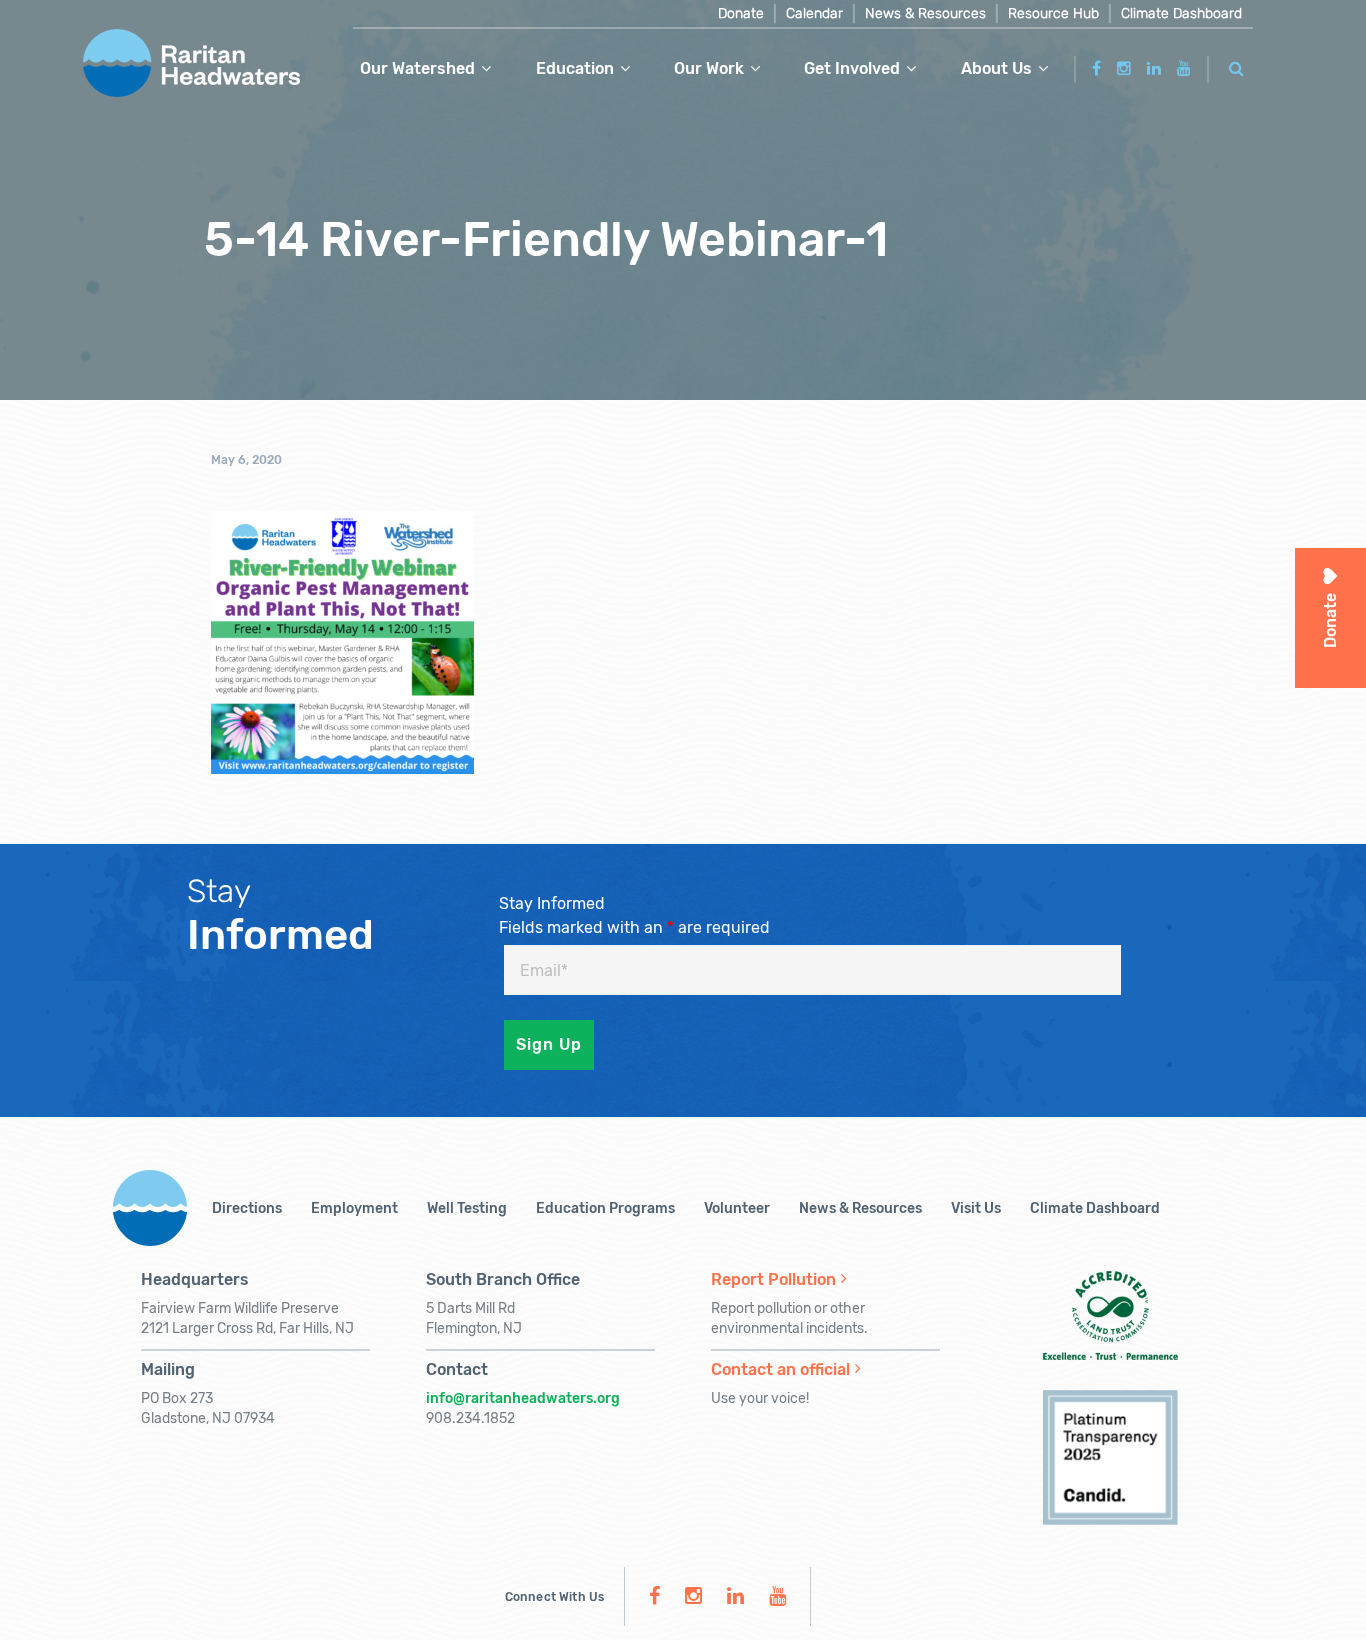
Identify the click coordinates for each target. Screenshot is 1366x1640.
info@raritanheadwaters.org (523, 1398)
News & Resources (925, 13)
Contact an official (780, 1369)
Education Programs (605, 1208)
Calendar (814, 13)
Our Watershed (417, 68)
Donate (741, 13)
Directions (247, 1208)
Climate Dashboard (1181, 13)
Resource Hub (1053, 13)
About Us (996, 68)
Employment (354, 1208)
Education (575, 68)
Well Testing (467, 1208)
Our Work (709, 68)
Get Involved (852, 68)
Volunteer (737, 1208)
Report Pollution (773, 1279)
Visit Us (976, 1208)
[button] (1237, 65)
